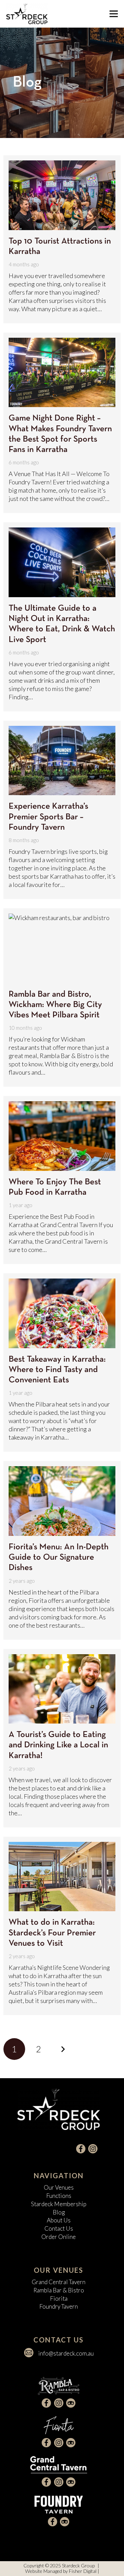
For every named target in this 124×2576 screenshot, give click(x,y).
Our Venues (59, 2187)
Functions (59, 2196)
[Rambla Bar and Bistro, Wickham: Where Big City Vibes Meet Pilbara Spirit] (62, 948)
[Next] (63, 2049)
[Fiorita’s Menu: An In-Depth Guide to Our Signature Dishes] (62, 1501)
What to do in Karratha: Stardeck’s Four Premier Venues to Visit (52, 1933)
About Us (59, 2220)
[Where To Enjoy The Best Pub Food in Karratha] (62, 1136)
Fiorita (59, 2298)
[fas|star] (81, 2149)
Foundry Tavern (59, 2306)
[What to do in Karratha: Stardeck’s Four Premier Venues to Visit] (62, 1877)
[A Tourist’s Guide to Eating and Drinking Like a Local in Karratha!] (62, 1689)
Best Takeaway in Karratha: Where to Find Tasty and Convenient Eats (57, 1370)
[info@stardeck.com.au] (32, 2353)
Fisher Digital (83, 2571)
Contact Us (59, 2228)
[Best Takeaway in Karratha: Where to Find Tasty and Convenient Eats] (62, 1313)
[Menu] (114, 14)
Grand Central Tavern (59, 2282)
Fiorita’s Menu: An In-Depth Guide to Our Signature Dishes (59, 1557)
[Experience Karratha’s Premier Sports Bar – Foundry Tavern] (62, 761)
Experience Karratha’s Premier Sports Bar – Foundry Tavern (48, 817)
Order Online (59, 2237)
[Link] (27, 14)
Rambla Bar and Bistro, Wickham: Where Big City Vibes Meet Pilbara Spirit (55, 1005)
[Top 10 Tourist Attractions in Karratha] (62, 195)
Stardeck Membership (59, 2204)
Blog (59, 2212)
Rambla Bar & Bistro (59, 2290)
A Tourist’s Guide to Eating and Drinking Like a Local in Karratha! (58, 1745)
